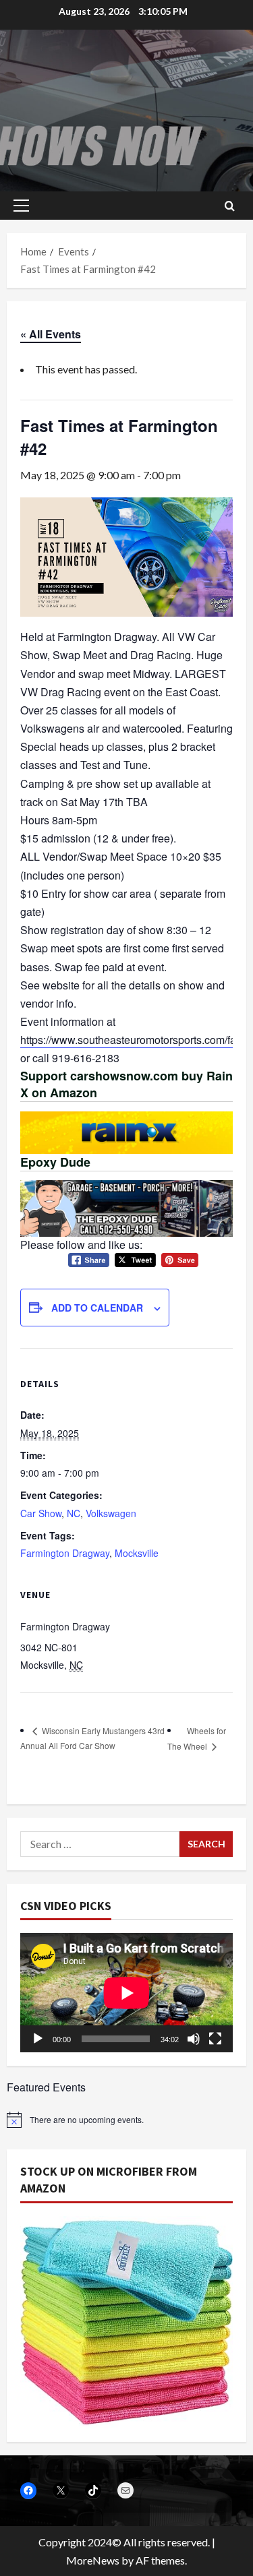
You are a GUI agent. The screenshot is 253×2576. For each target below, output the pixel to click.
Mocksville (137, 1553)
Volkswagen (111, 1513)
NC (74, 1513)
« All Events (51, 334)
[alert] (126, 2120)
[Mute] (194, 2039)
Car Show (41, 1513)
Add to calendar (97, 1308)
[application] (126, 1993)
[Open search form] (230, 206)
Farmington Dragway (65, 1553)
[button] (21, 206)
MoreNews (93, 2560)
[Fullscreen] (215, 2039)
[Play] (38, 2039)
